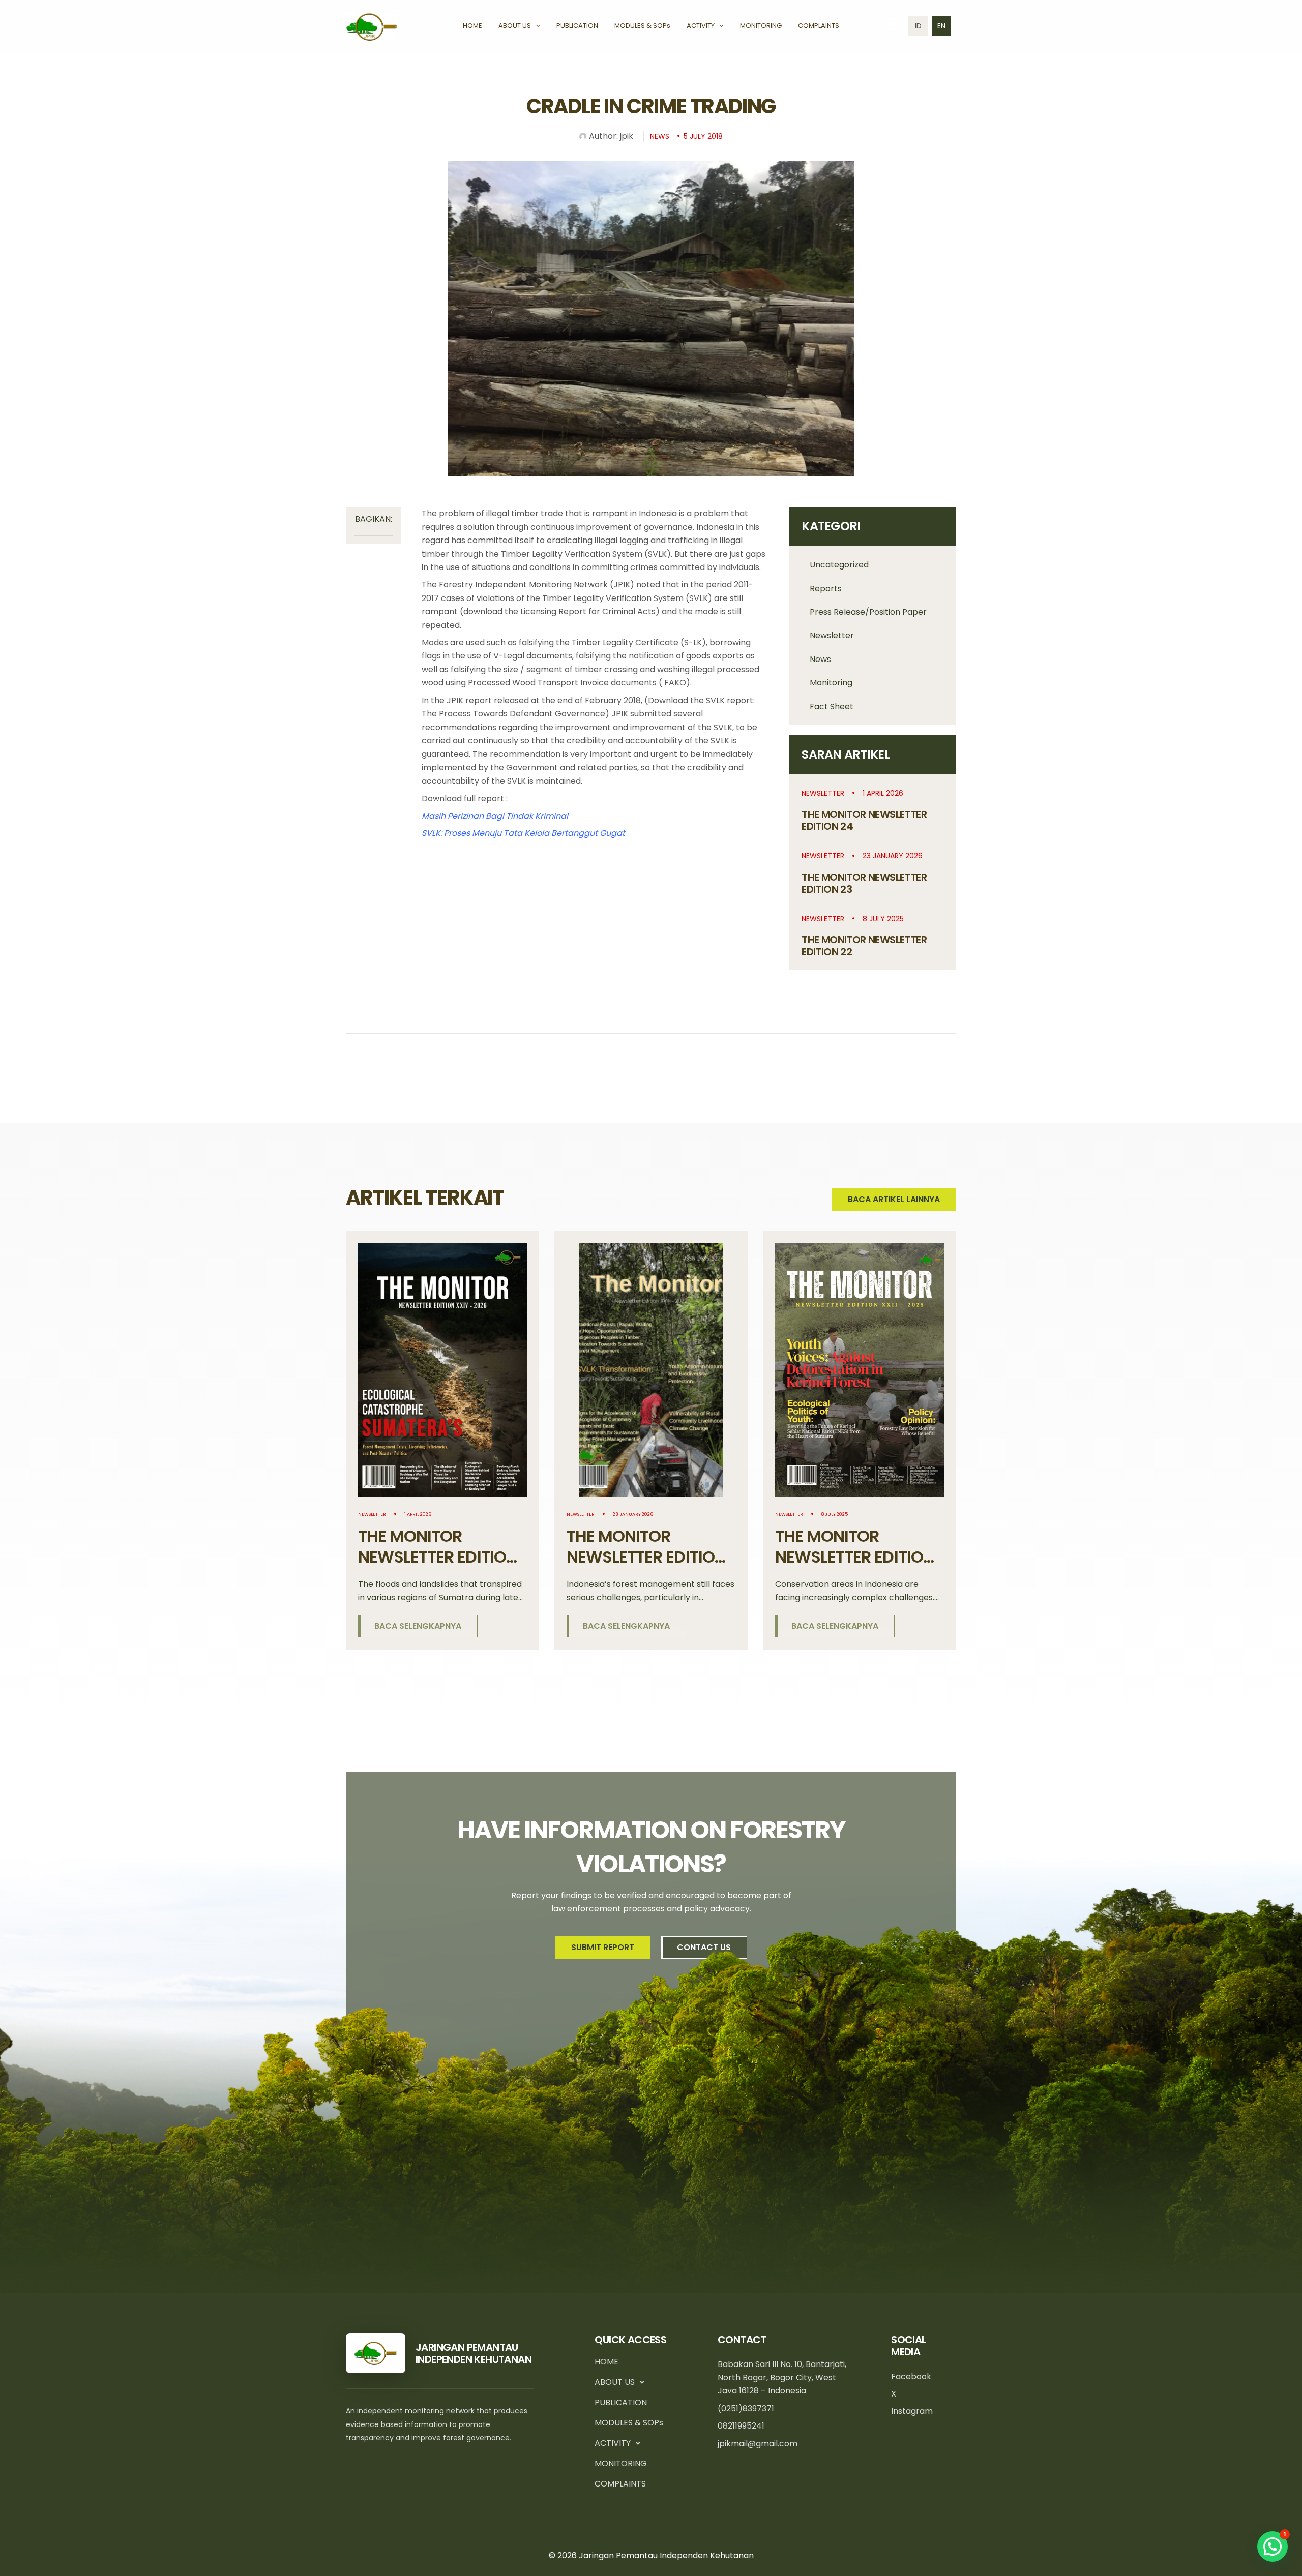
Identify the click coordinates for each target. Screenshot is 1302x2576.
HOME (606, 2362)
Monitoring (831, 683)
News (820, 659)
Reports (826, 589)
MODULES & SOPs (629, 2423)
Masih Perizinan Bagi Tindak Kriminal (495, 816)
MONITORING (621, 2463)
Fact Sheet (832, 707)
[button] (536, 26)
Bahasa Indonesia (918, 26)
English (941, 26)
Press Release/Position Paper (868, 612)
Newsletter (832, 635)
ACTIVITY (613, 2443)
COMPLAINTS (620, 2484)
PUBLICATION (621, 2402)
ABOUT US (615, 2382)
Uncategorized (839, 565)
